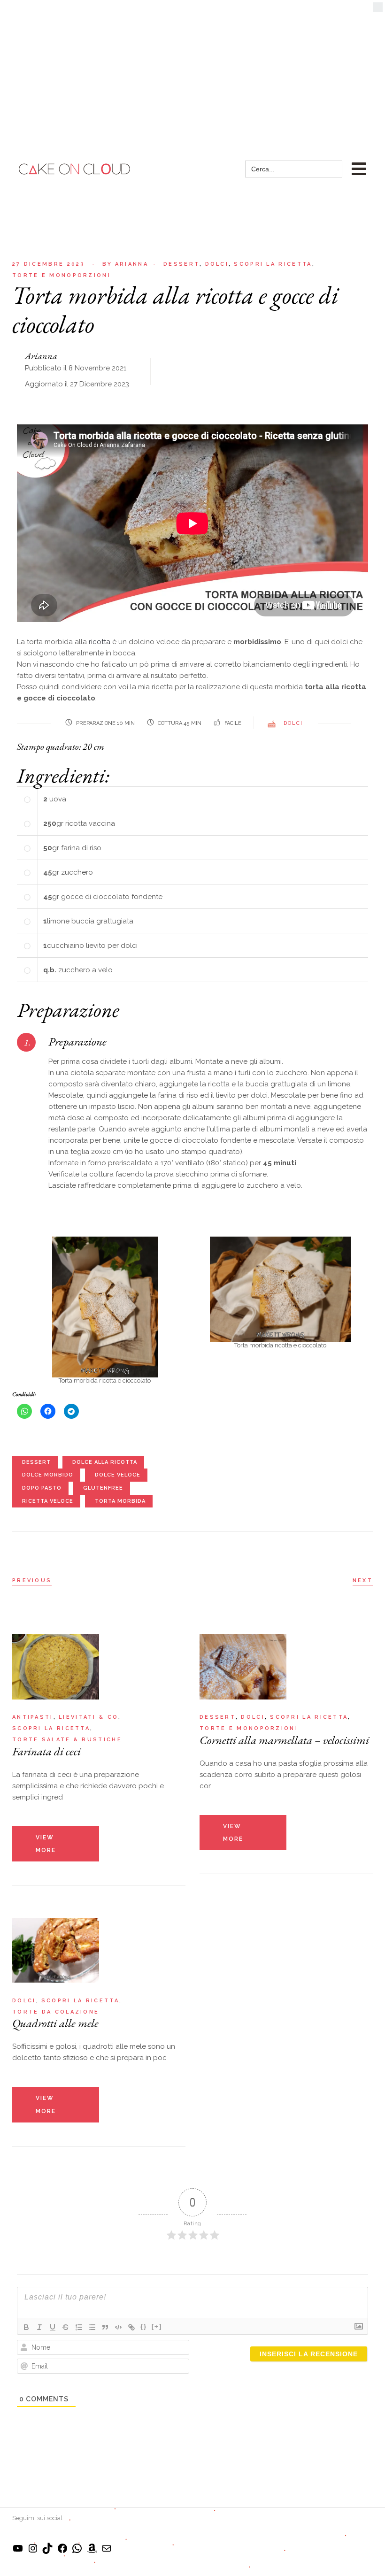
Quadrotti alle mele (55, 2023)
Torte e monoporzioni (62, 275)
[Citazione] (105, 2327)
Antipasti (33, 1717)
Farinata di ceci (46, 1751)
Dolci (217, 264)
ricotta (100, 642)
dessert (36, 1462)
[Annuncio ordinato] (79, 2327)
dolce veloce (118, 1475)
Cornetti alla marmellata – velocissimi (284, 1740)
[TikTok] (47, 2552)
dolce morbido (48, 1475)
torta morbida (120, 1501)
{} (144, 2326)
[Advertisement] (192, 70)
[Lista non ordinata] (92, 2327)
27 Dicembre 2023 (49, 264)
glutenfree (103, 1488)
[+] (157, 2326)
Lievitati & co (89, 1717)
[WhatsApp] (77, 2552)
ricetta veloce (48, 1501)
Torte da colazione (56, 2012)
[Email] (107, 2552)
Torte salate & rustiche (67, 1740)
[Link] (131, 2327)
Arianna (125, 264)
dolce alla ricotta (105, 1462)
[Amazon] (92, 2552)
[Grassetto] (26, 2327)
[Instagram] (33, 2552)
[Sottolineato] (53, 2327)
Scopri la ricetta (273, 264)
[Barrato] (66, 2327)
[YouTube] (18, 2552)
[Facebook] (62, 2552)
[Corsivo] (39, 2327)
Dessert (181, 264)
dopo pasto (42, 1488)
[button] (378, 9)
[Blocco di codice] (118, 2327)
